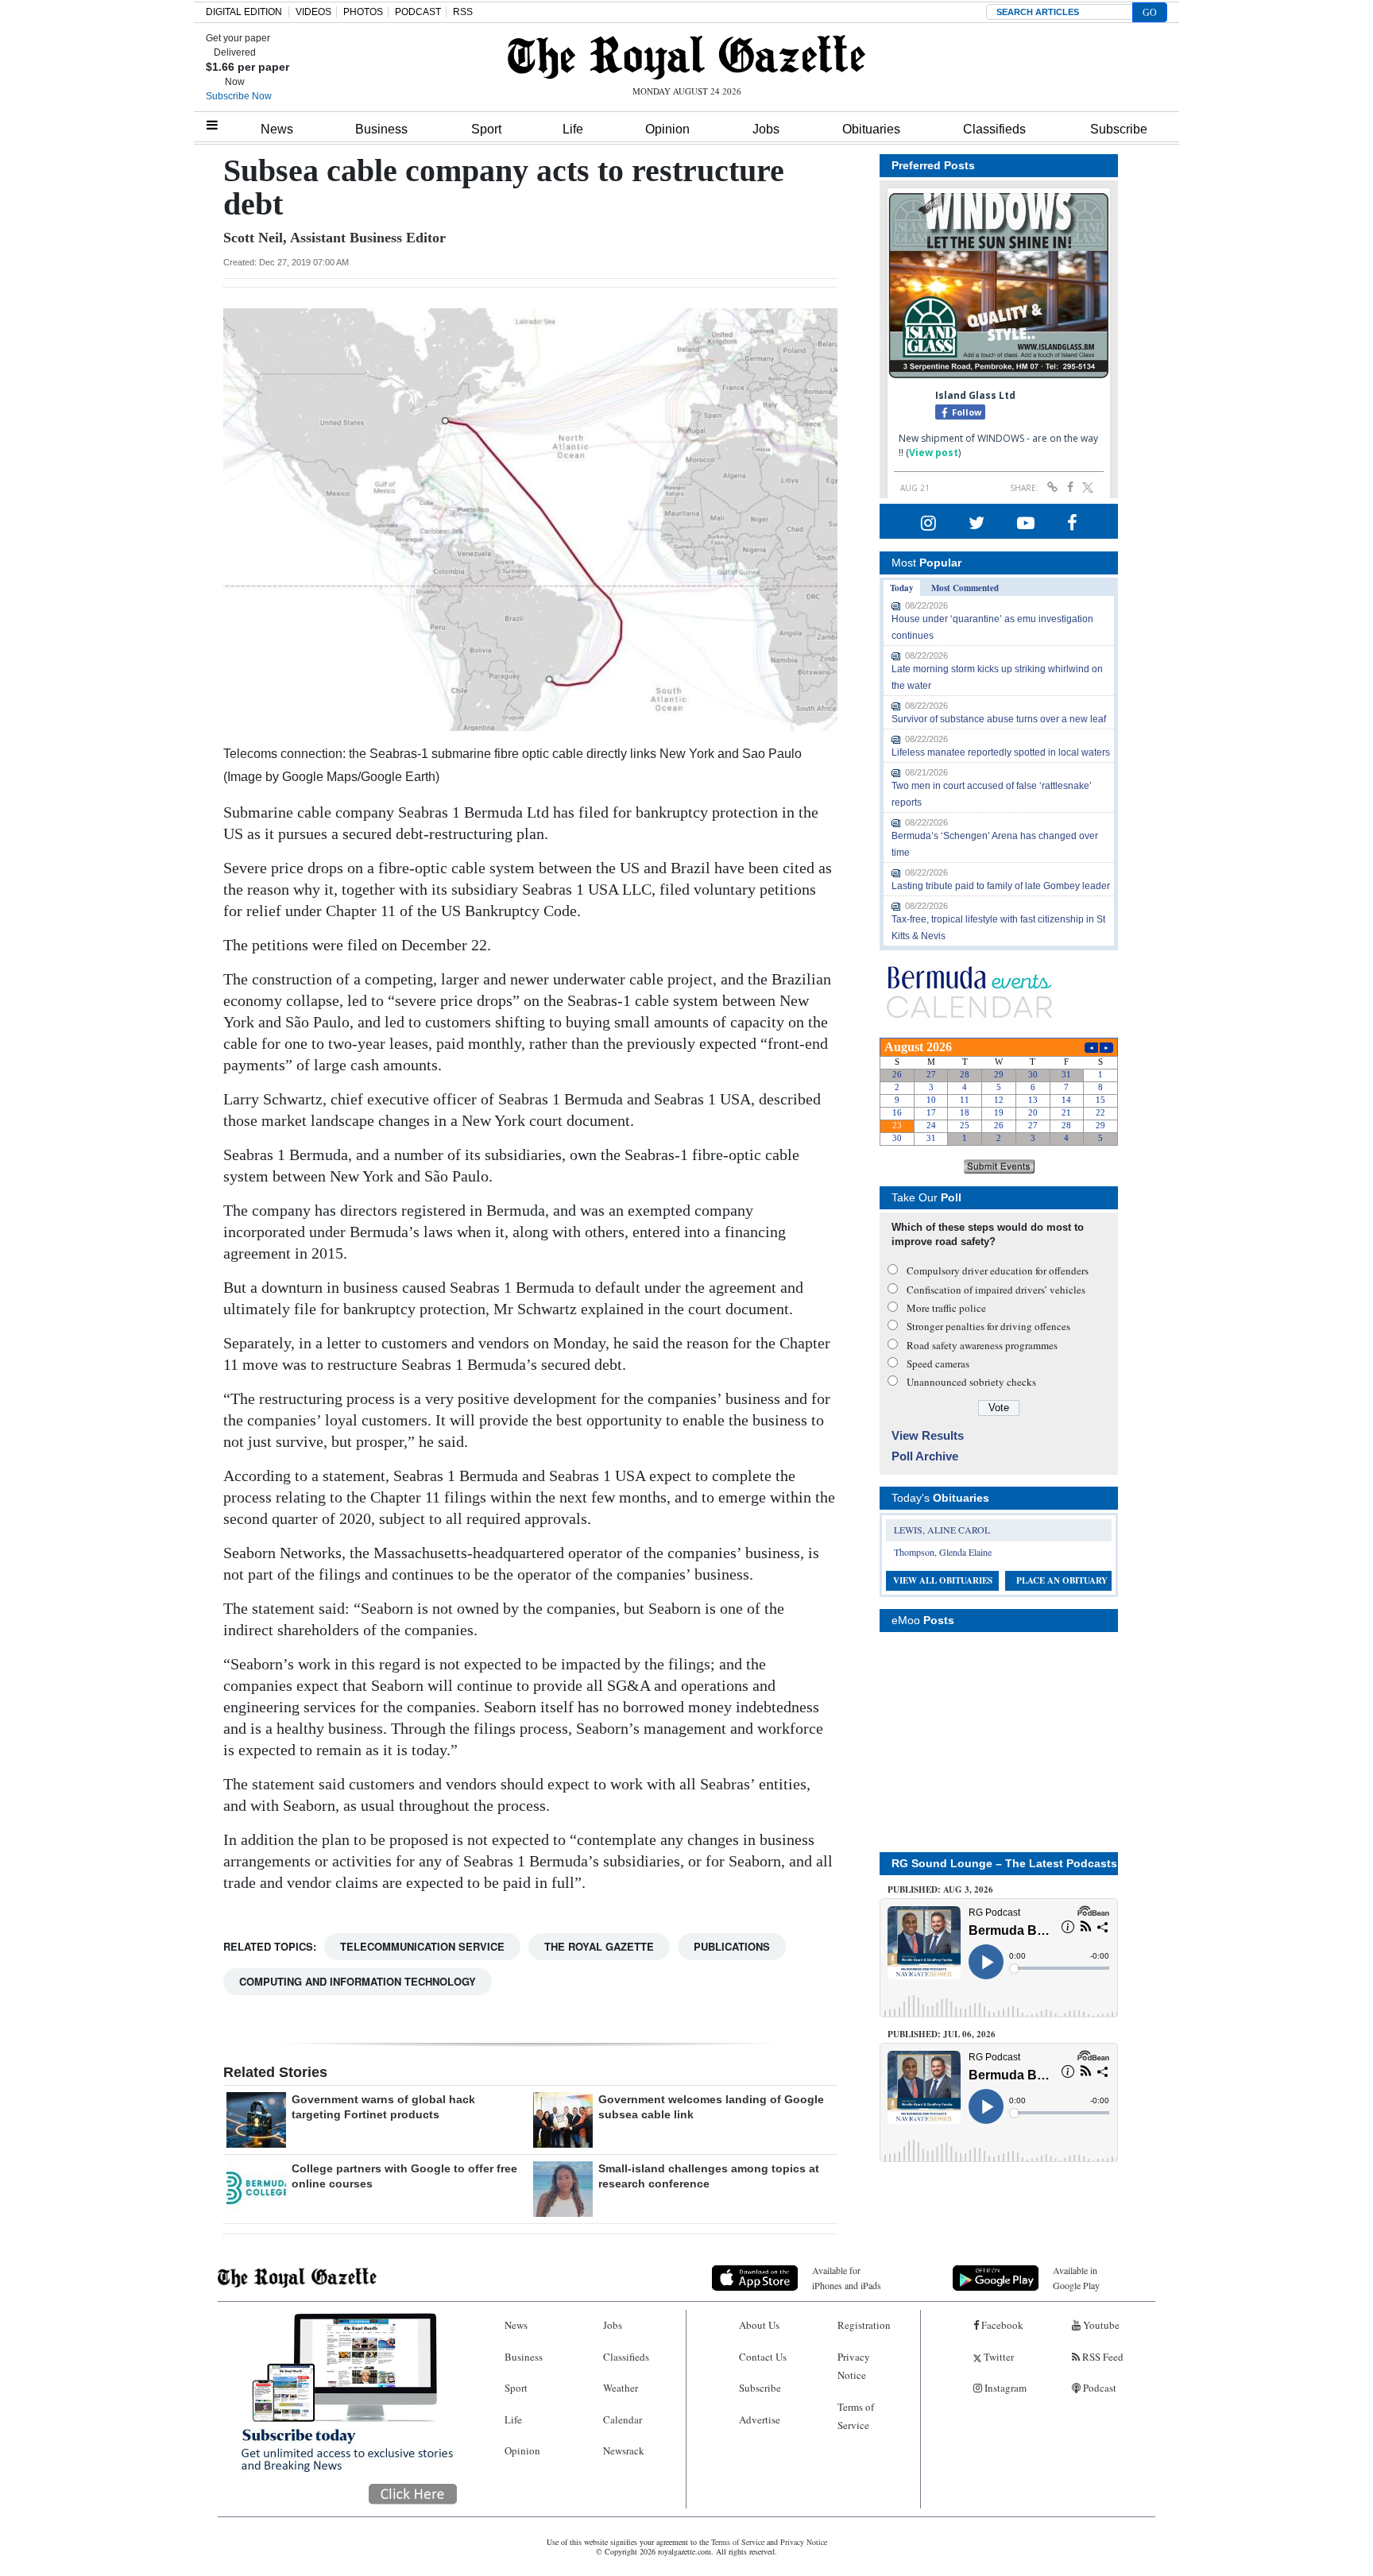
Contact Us (763, 2357)
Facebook (1001, 2325)
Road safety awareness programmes (982, 1345)
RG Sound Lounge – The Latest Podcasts (1004, 1863)
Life (573, 129)
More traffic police (946, 1308)
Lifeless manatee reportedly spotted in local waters (1001, 752)
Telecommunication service (422, 1946)
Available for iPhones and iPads (847, 2278)
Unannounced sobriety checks (971, 1382)
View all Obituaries (943, 1580)
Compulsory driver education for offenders (998, 1271)
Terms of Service (856, 2416)
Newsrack (624, 2450)
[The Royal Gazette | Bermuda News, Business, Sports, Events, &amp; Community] (686, 57)
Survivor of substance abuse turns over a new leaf (999, 719)
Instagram (1004, 2388)
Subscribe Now (239, 96)
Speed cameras (938, 1363)
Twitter (998, 2357)
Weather (621, 2388)
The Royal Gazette (599, 1946)
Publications (732, 1946)
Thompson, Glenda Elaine (943, 1552)
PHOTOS (363, 12)
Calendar (623, 2419)
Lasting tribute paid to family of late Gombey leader (1001, 886)
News (277, 129)
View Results (928, 1435)
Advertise (760, 2419)
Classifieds (994, 129)
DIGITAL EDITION (244, 12)
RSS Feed (1102, 2357)
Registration (864, 2325)
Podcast (1098, 2388)
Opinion (667, 129)
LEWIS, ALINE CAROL (942, 1530)
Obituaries (871, 129)
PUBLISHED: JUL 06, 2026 (942, 2034)
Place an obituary (1062, 1580)
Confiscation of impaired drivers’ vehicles (996, 1290)
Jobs (766, 129)
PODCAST (418, 12)
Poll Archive (925, 1456)
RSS (463, 12)
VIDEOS (313, 12)
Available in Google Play (1076, 2278)
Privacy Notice (854, 2366)
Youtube (1100, 2325)
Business (381, 129)
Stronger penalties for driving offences (988, 1326)
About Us (759, 2325)
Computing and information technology (358, 1981)
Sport (486, 129)
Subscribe (1119, 129)
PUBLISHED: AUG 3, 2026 (940, 1889)
